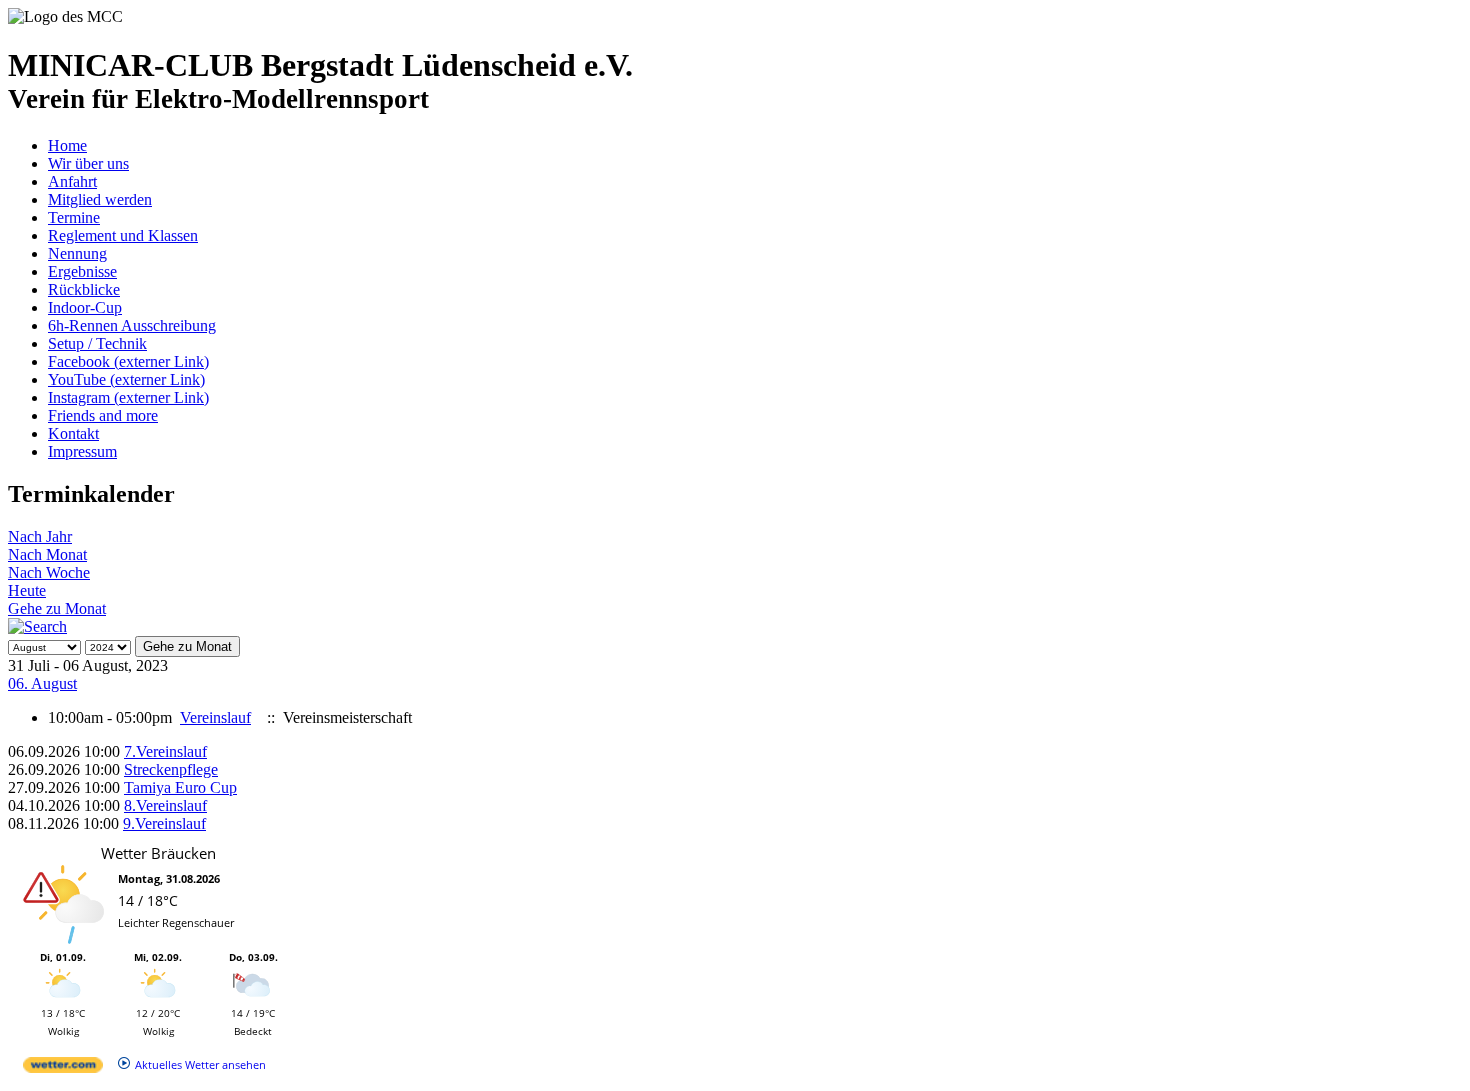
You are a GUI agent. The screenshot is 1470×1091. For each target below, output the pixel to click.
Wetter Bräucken (158, 853)
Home (67, 145)
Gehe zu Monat (57, 608)
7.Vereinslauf (165, 751)
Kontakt (73, 433)
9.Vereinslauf (164, 823)
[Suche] (37, 626)
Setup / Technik (97, 343)
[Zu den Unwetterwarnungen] (68, 940)
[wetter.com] (63, 1068)
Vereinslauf (215, 717)
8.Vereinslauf (165, 805)
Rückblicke (84, 289)
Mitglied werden (100, 199)
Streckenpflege (171, 769)
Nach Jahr (40, 536)
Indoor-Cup (85, 307)
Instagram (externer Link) (128, 397)
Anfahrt (72, 181)
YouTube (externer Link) (126, 379)
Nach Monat (47, 554)
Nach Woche (49, 572)
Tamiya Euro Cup (180, 787)
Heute (27, 590)
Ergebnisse (82, 271)
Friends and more (103, 415)
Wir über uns (88, 163)
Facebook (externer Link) (128, 361)
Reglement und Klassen (123, 235)
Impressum (82, 451)
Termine (74, 217)
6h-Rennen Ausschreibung (132, 325)
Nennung (77, 253)
